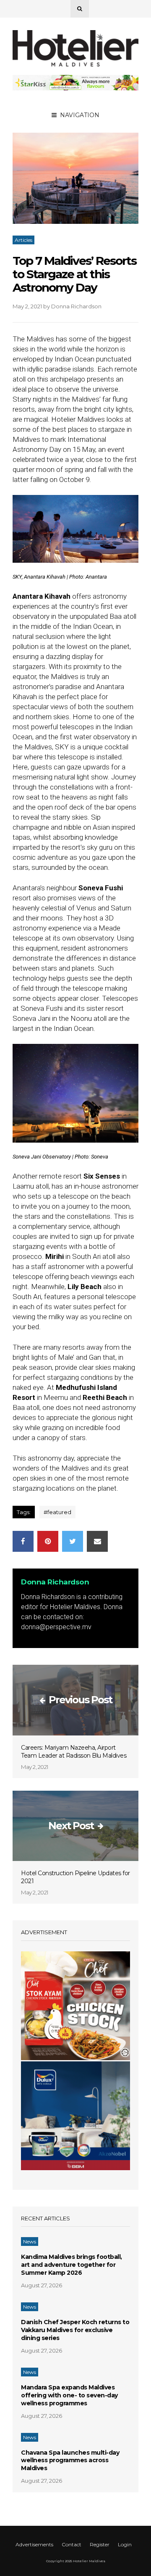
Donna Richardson (76, 306)
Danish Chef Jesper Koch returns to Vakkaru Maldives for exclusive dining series (75, 2330)
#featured (57, 1512)
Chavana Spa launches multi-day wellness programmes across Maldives (70, 2461)
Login (125, 2544)
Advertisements (34, 2544)
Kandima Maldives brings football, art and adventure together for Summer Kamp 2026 (72, 2265)
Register (100, 2544)
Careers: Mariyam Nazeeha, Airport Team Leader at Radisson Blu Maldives (74, 1752)
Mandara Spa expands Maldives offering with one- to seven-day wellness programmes (69, 2395)
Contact (72, 2544)
